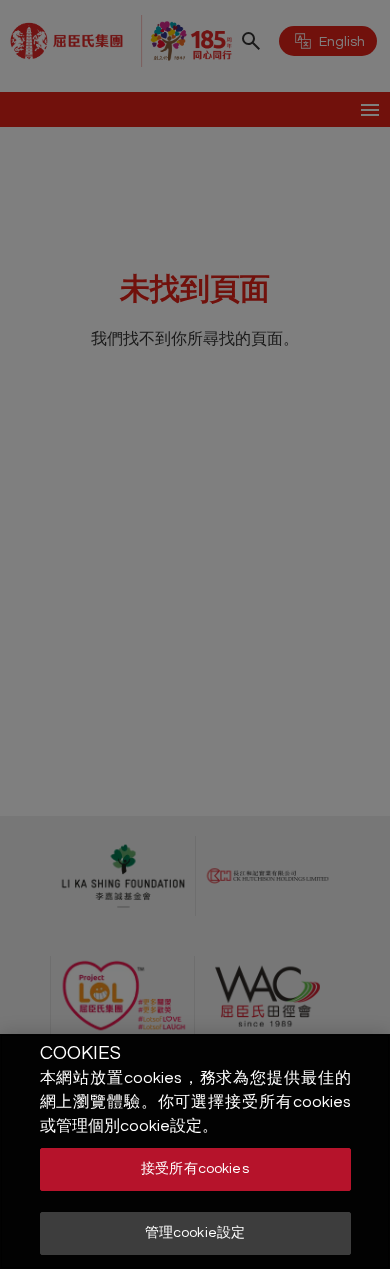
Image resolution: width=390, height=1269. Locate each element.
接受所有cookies (195, 1169)
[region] (195, 1151)
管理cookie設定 (195, 1233)
